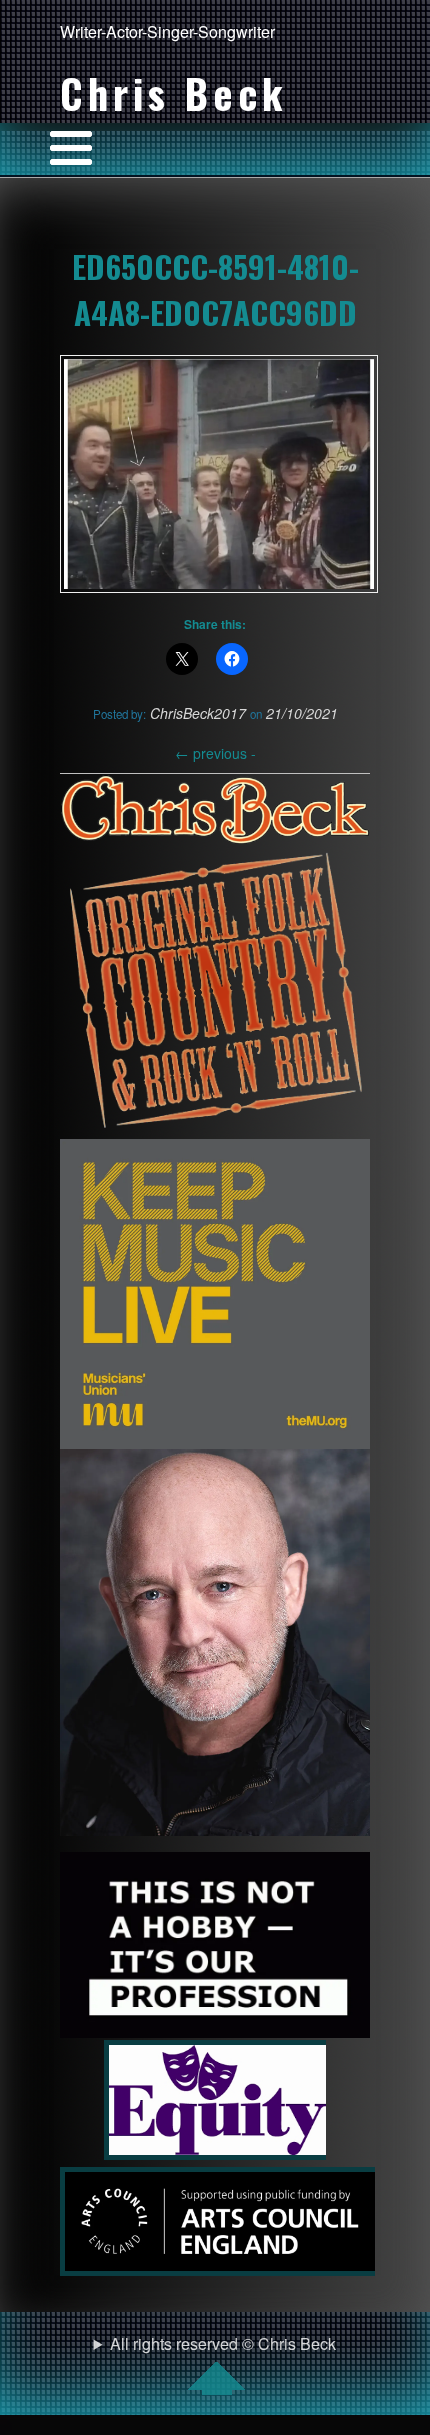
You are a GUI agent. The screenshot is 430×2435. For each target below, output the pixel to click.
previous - (215, 753)
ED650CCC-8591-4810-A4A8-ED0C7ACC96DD (215, 289)
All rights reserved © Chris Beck (223, 2343)
